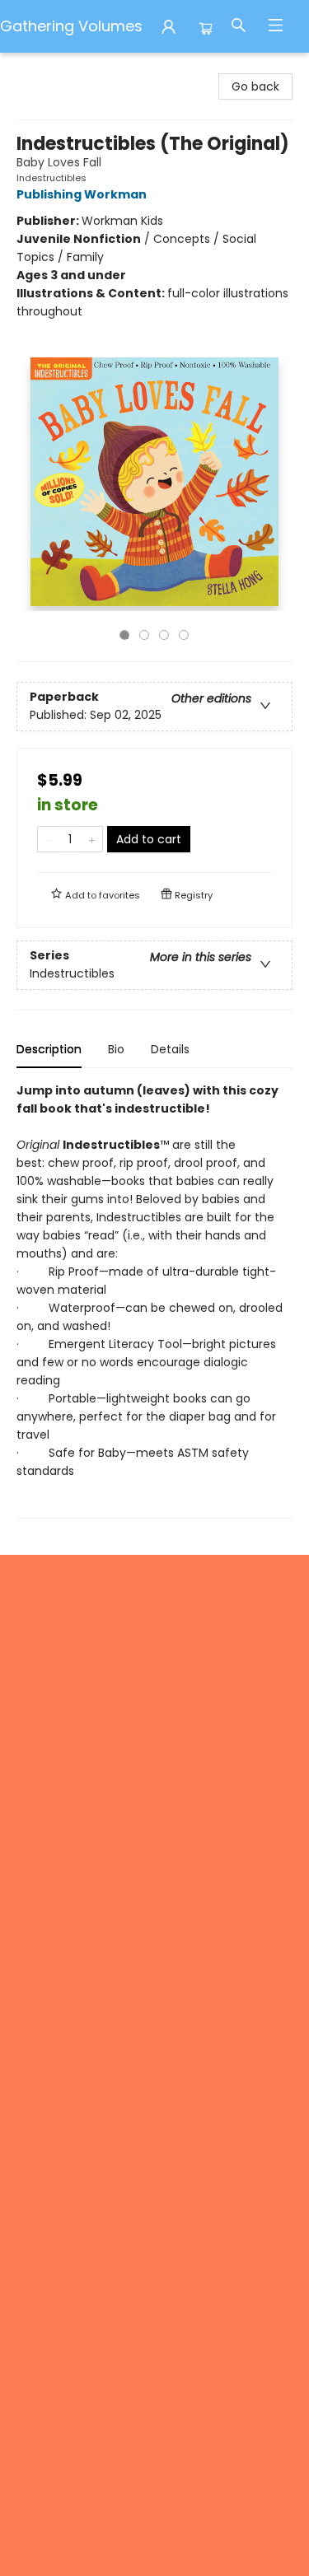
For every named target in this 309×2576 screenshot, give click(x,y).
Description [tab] (49, 1049)
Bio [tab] (116, 1049)
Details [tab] (170, 1049)
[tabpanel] (154, 1300)
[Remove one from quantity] (48, 839)
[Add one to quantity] (92, 839)
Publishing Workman (82, 194)
